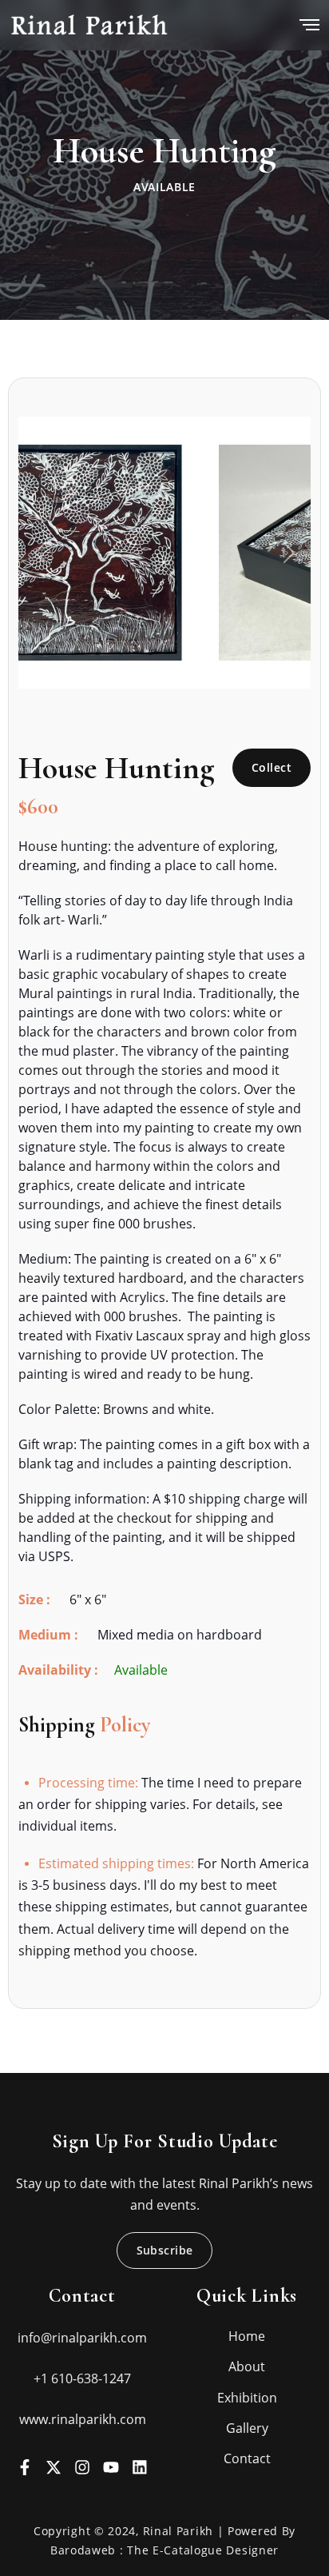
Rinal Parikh (180, 2531)
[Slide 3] (179, 667)
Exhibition (247, 2398)
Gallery (247, 2428)
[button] (40, 553)
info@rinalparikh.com (82, 2338)
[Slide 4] (208, 667)
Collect (272, 767)
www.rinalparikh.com (83, 2419)
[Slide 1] (121, 667)
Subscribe (165, 2250)
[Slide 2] (150, 667)
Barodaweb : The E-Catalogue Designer (164, 2550)
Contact (247, 2458)
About (247, 2366)
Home (247, 2336)
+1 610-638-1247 (82, 2378)
